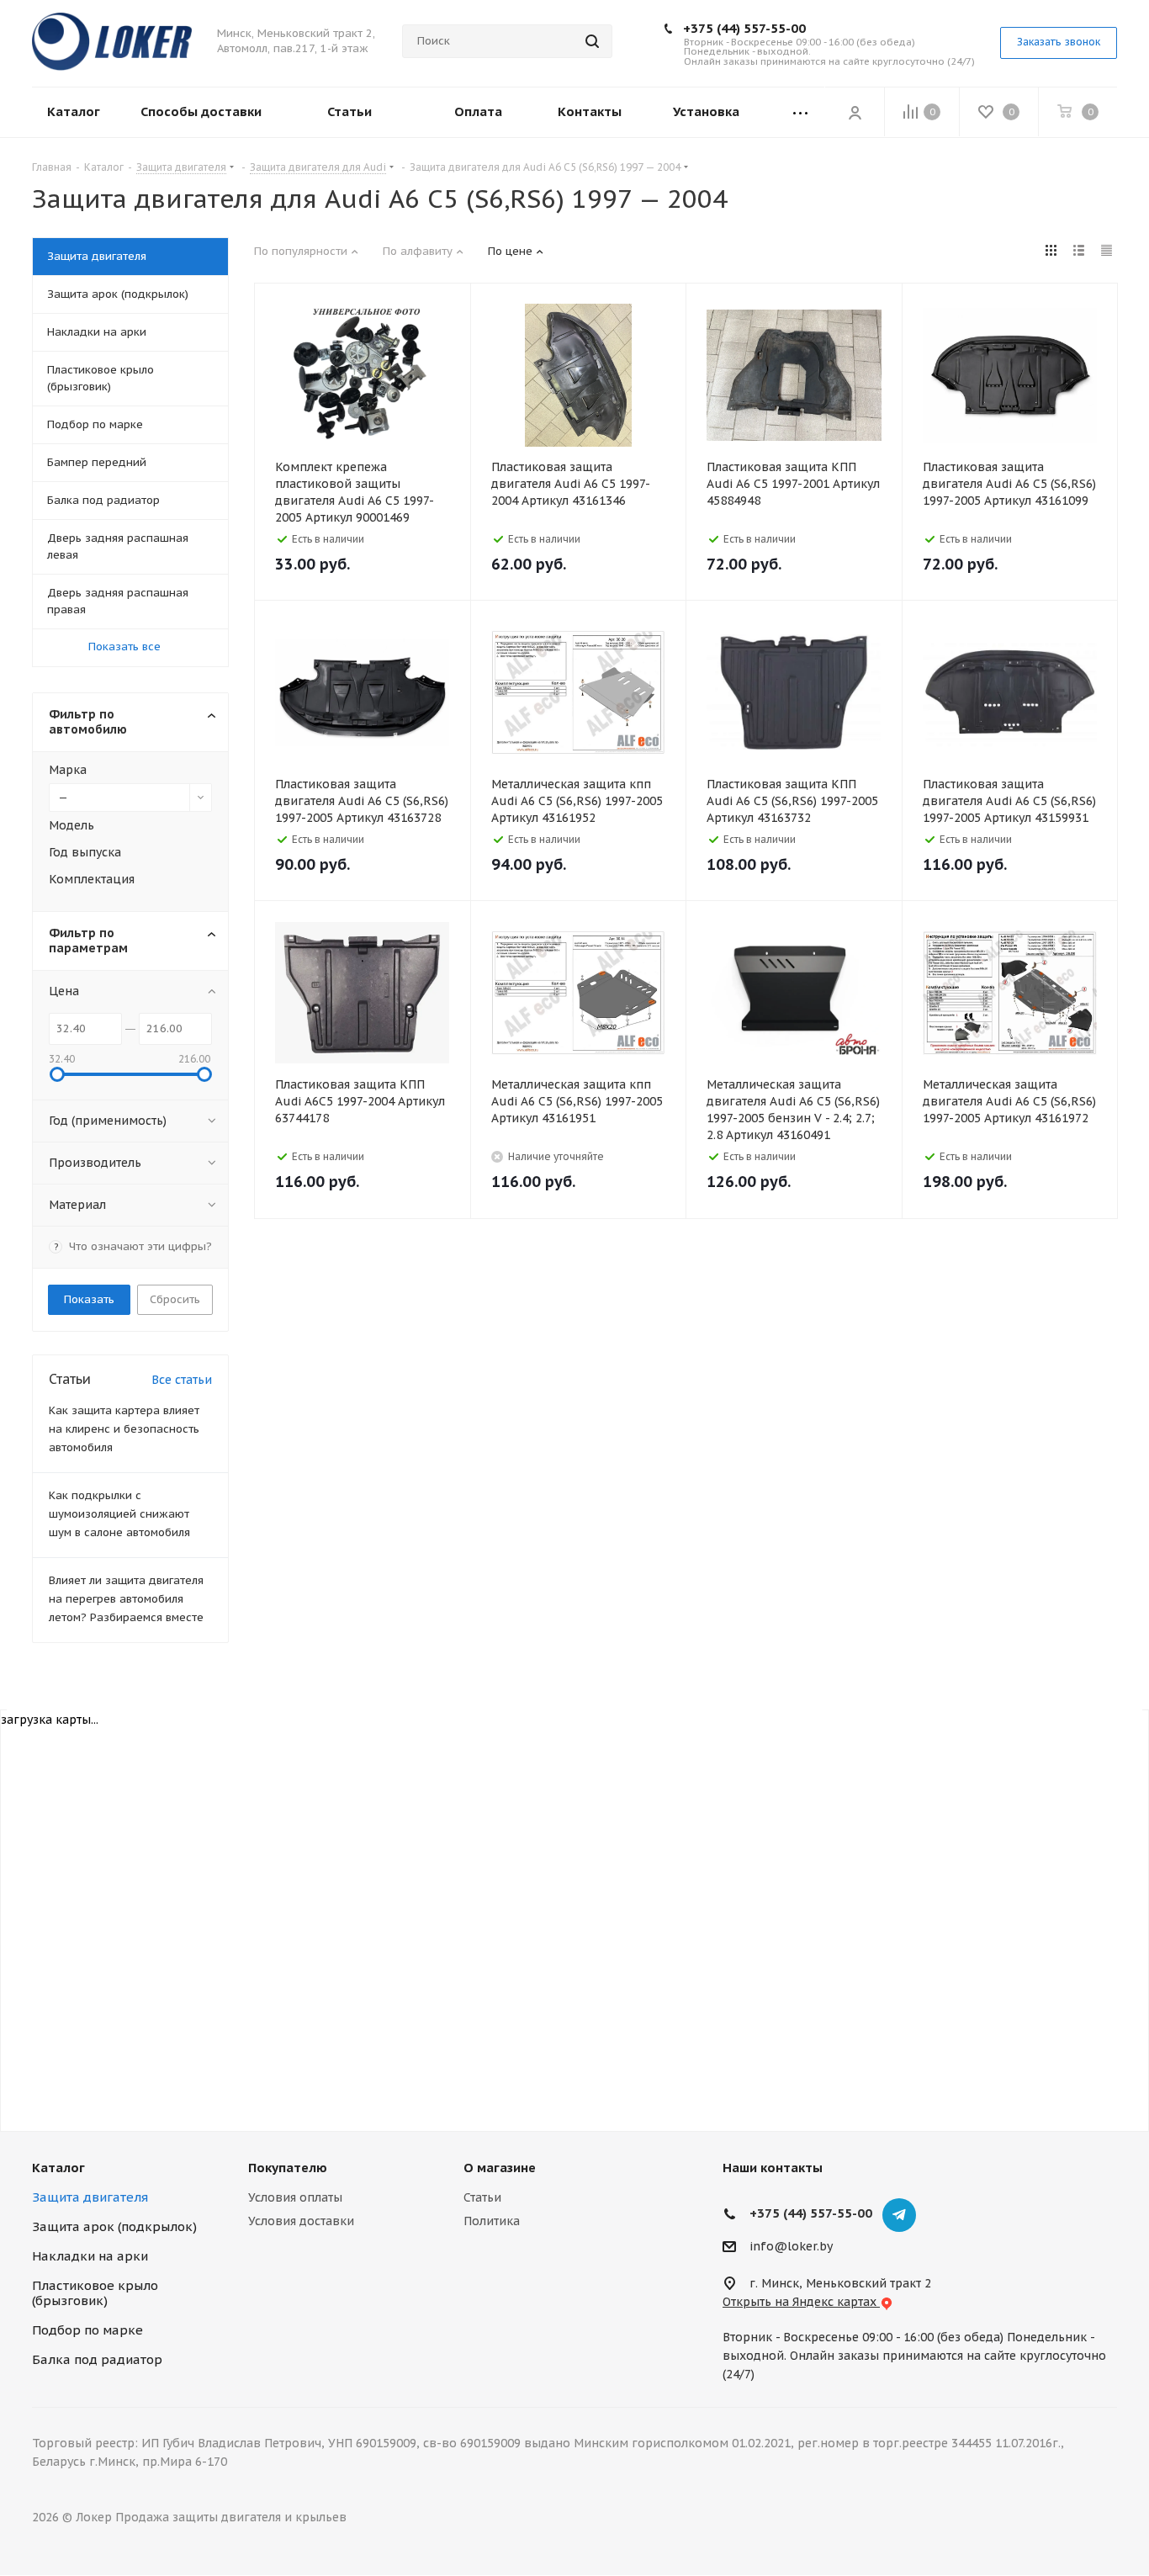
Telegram (899, 2215)
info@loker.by (791, 2246)
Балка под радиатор (97, 2359)
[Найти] (592, 41)
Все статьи (182, 1380)
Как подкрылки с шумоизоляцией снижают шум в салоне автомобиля (119, 1514)
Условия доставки (301, 2221)
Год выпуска (85, 852)
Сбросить (175, 1299)
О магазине (500, 2168)
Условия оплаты (295, 2197)
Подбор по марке (87, 2330)
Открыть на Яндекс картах (801, 2302)
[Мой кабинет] (855, 112)
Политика (492, 2221)
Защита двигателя (90, 2197)
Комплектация (92, 879)
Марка (68, 770)
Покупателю (288, 2168)
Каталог (58, 2168)
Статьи (482, 2197)
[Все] (800, 112)
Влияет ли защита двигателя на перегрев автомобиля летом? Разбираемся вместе (126, 1599)
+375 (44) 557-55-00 (744, 28)
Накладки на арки (90, 2256)
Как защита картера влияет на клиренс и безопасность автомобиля (124, 1429)
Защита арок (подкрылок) (114, 2226)
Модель (71, 825)
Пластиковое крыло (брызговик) (95, 2293)
